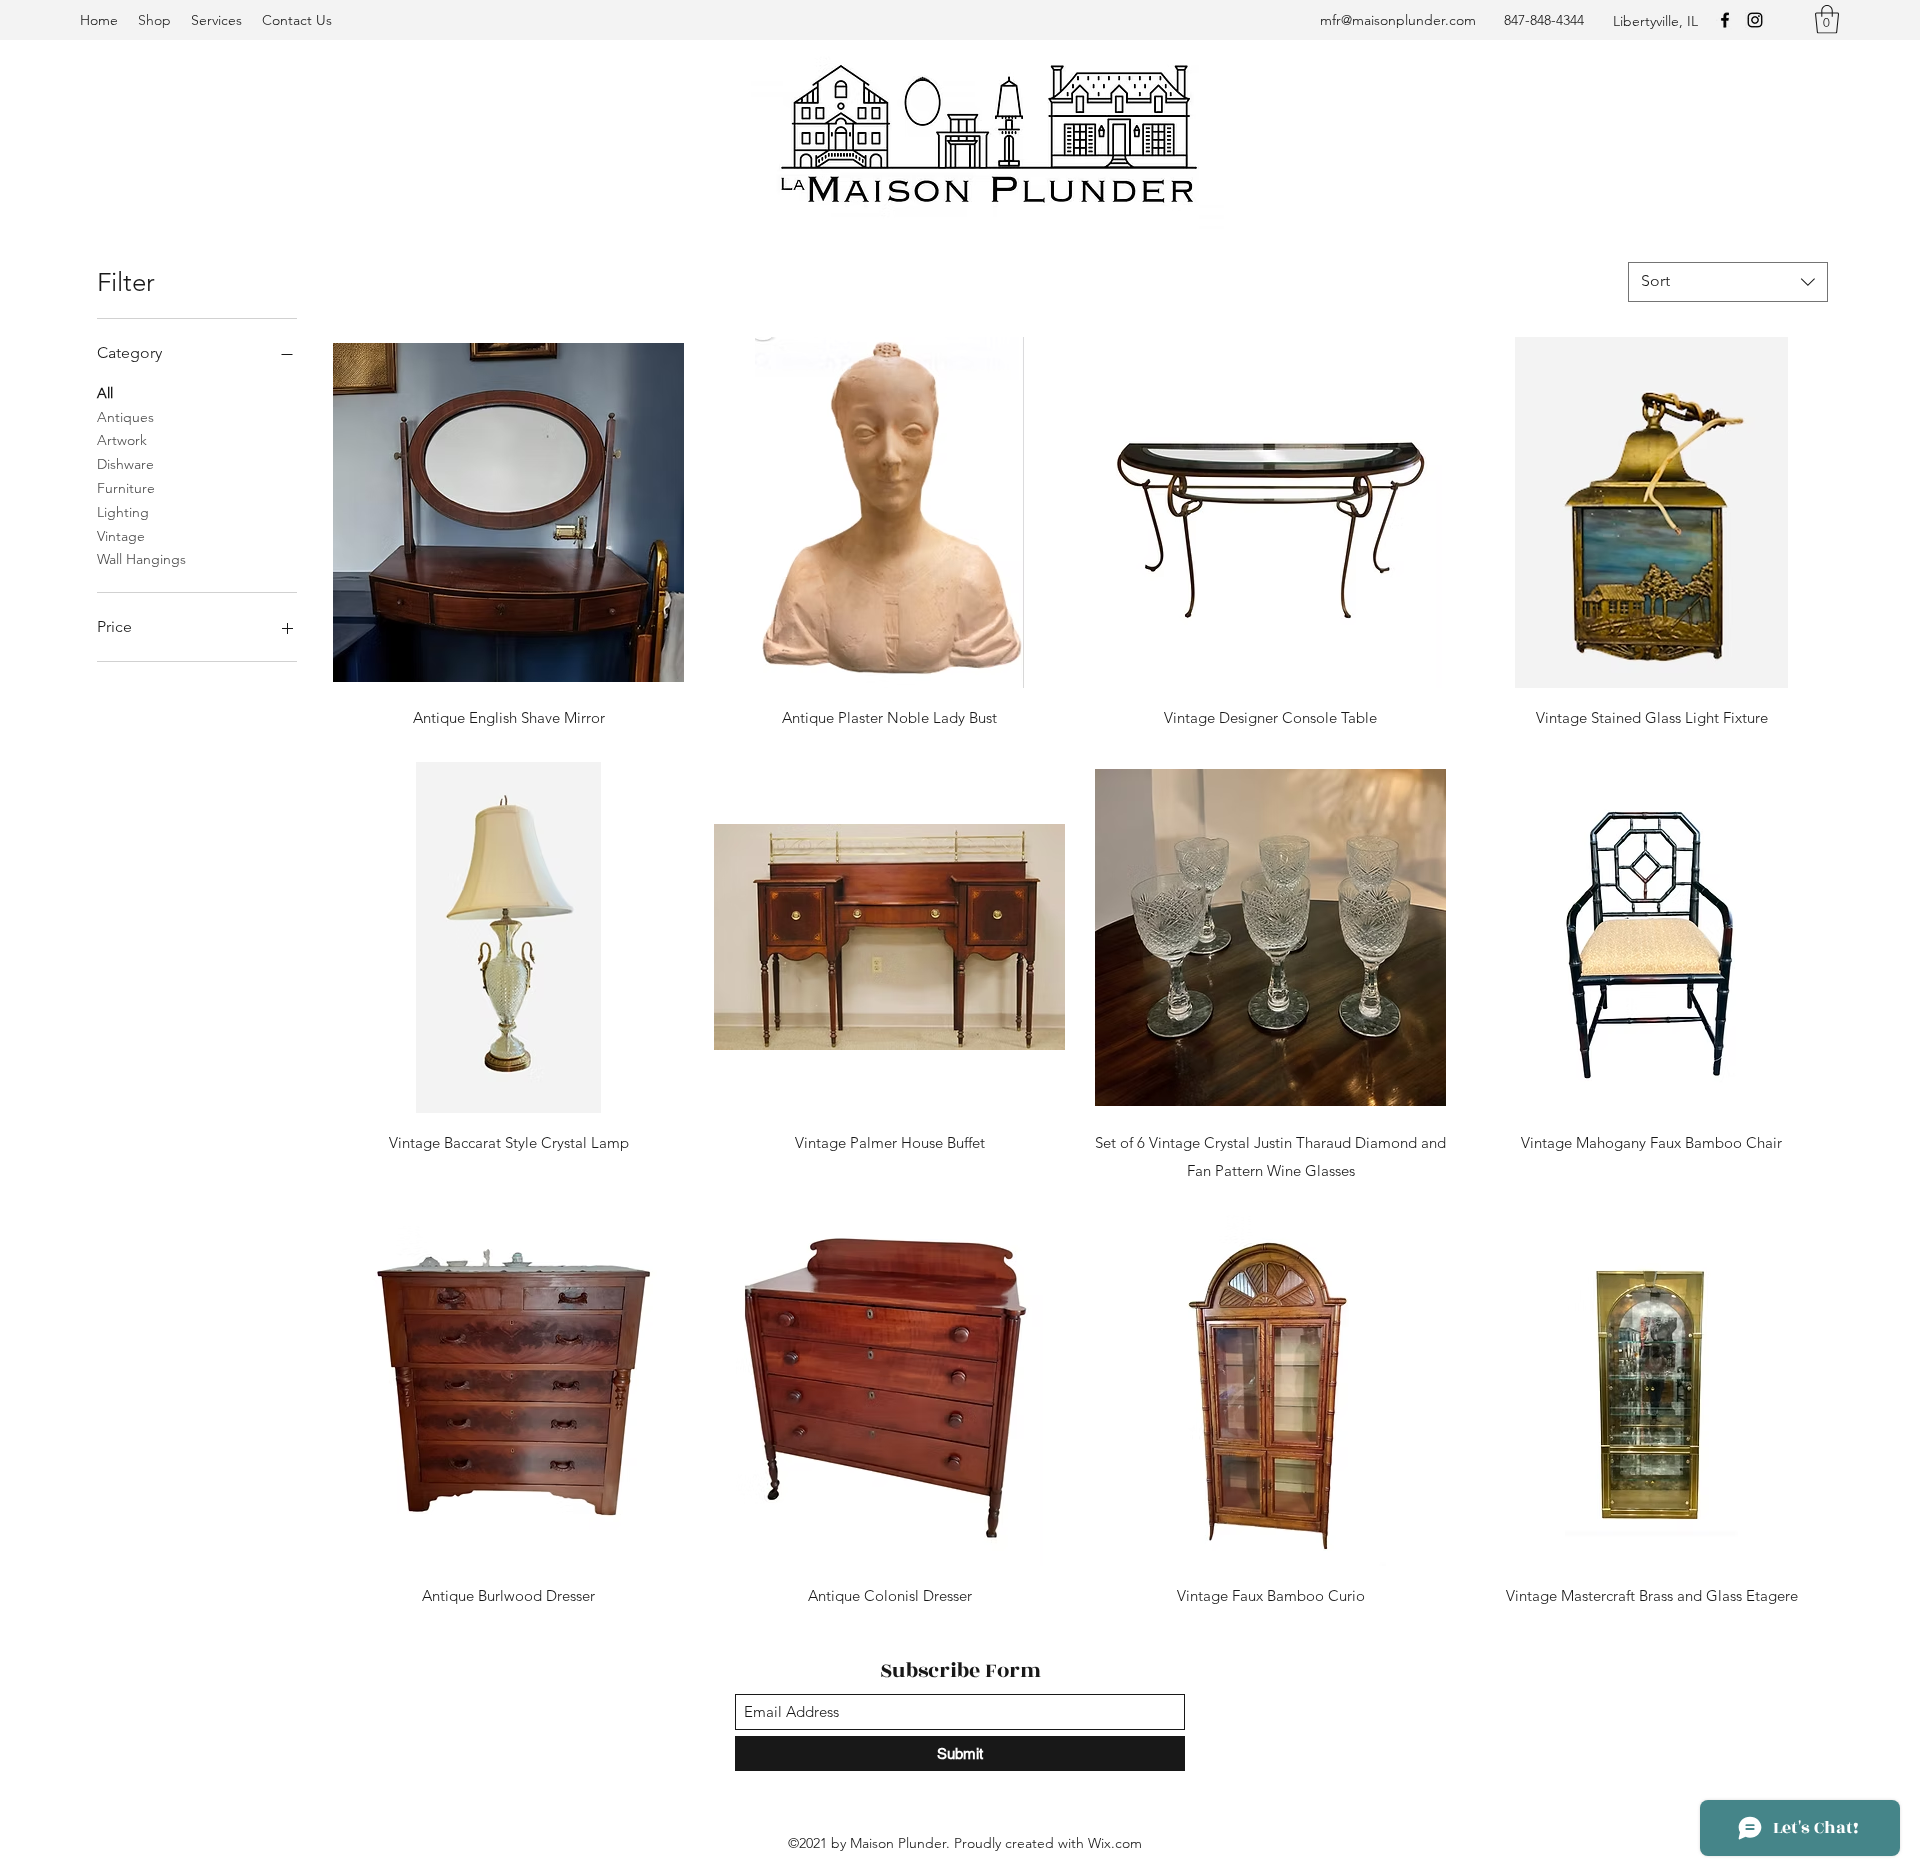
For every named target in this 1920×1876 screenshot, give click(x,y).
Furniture (126, 488)
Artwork (122, 440)
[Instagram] (1755, 20)
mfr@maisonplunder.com (1398, 20)
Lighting (123, 512)
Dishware (125, 464)
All (105, 393)
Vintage (121, 536)
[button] (1827, 19)
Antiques (125, 417)
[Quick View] (508, 512)
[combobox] (1728, 282)
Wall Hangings (141, 559)
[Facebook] (1725, 20)
